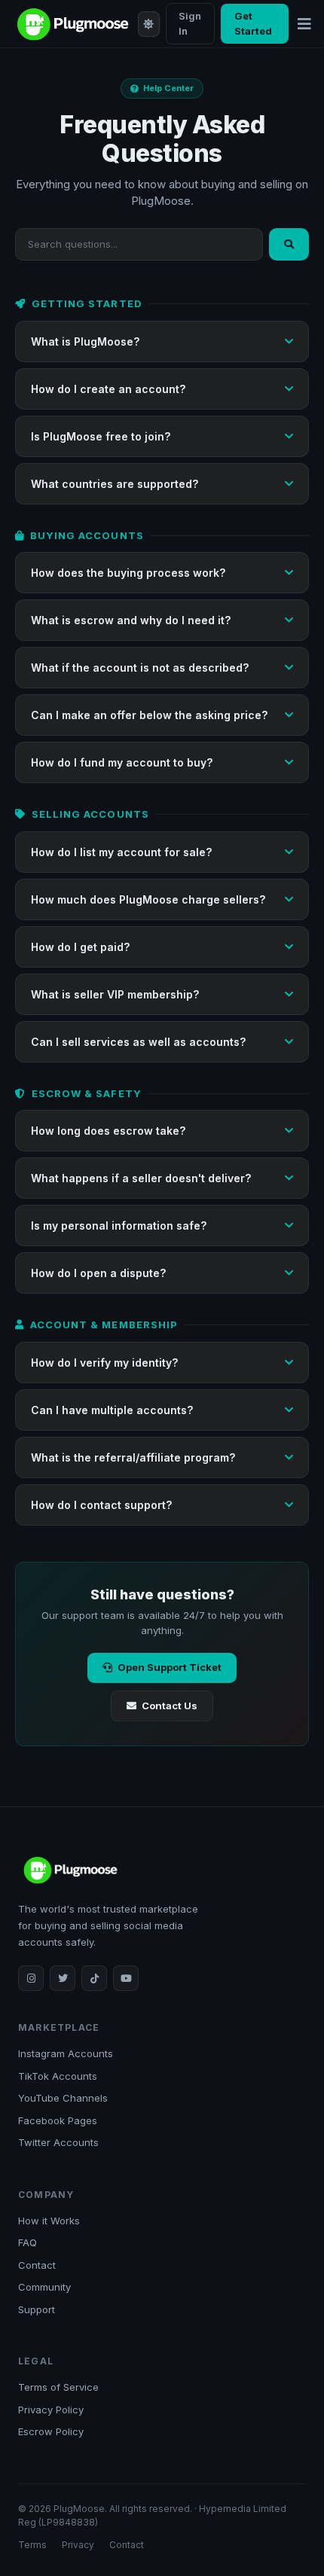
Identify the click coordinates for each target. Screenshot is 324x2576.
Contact (37, 2265)
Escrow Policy (51, 2431)
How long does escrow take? (108, 1131)
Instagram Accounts (66, 2053)
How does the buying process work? (128, 573)
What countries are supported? (115, 484)
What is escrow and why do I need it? (131, 620)
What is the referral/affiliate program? (133, 1457)
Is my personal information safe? (119, 1226)
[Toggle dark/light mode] (148, 24)
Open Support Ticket (170, 1667)
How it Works (49, 2221)
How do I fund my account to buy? (122, 762)
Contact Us (170, 1706)
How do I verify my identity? (104, 1363)
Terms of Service (58, 2387)
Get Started (253, 23)
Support (37, 2309)
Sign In (190, 23)
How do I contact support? (101, 1505)
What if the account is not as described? (140, 668)
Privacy (78, 2545)
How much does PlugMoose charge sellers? (148, 899)
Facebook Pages (58, 2120)
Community (44, 2287)
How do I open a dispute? (98, 1273)
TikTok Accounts (58, 2076)
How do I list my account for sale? (121, 852)
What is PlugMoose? (85, 341)
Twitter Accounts (58, 2142)
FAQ (28, 2242)
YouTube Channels (63, 2098)
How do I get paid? (80, 947)
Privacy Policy (51, 2410)
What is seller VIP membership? (115, 994)
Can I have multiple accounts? (112, 1410)
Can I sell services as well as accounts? (138, 1042)
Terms (32, 2545)
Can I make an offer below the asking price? (149, 715)
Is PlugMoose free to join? (101, 436)
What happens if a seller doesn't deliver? (141, 1178)
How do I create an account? (108, 389)
